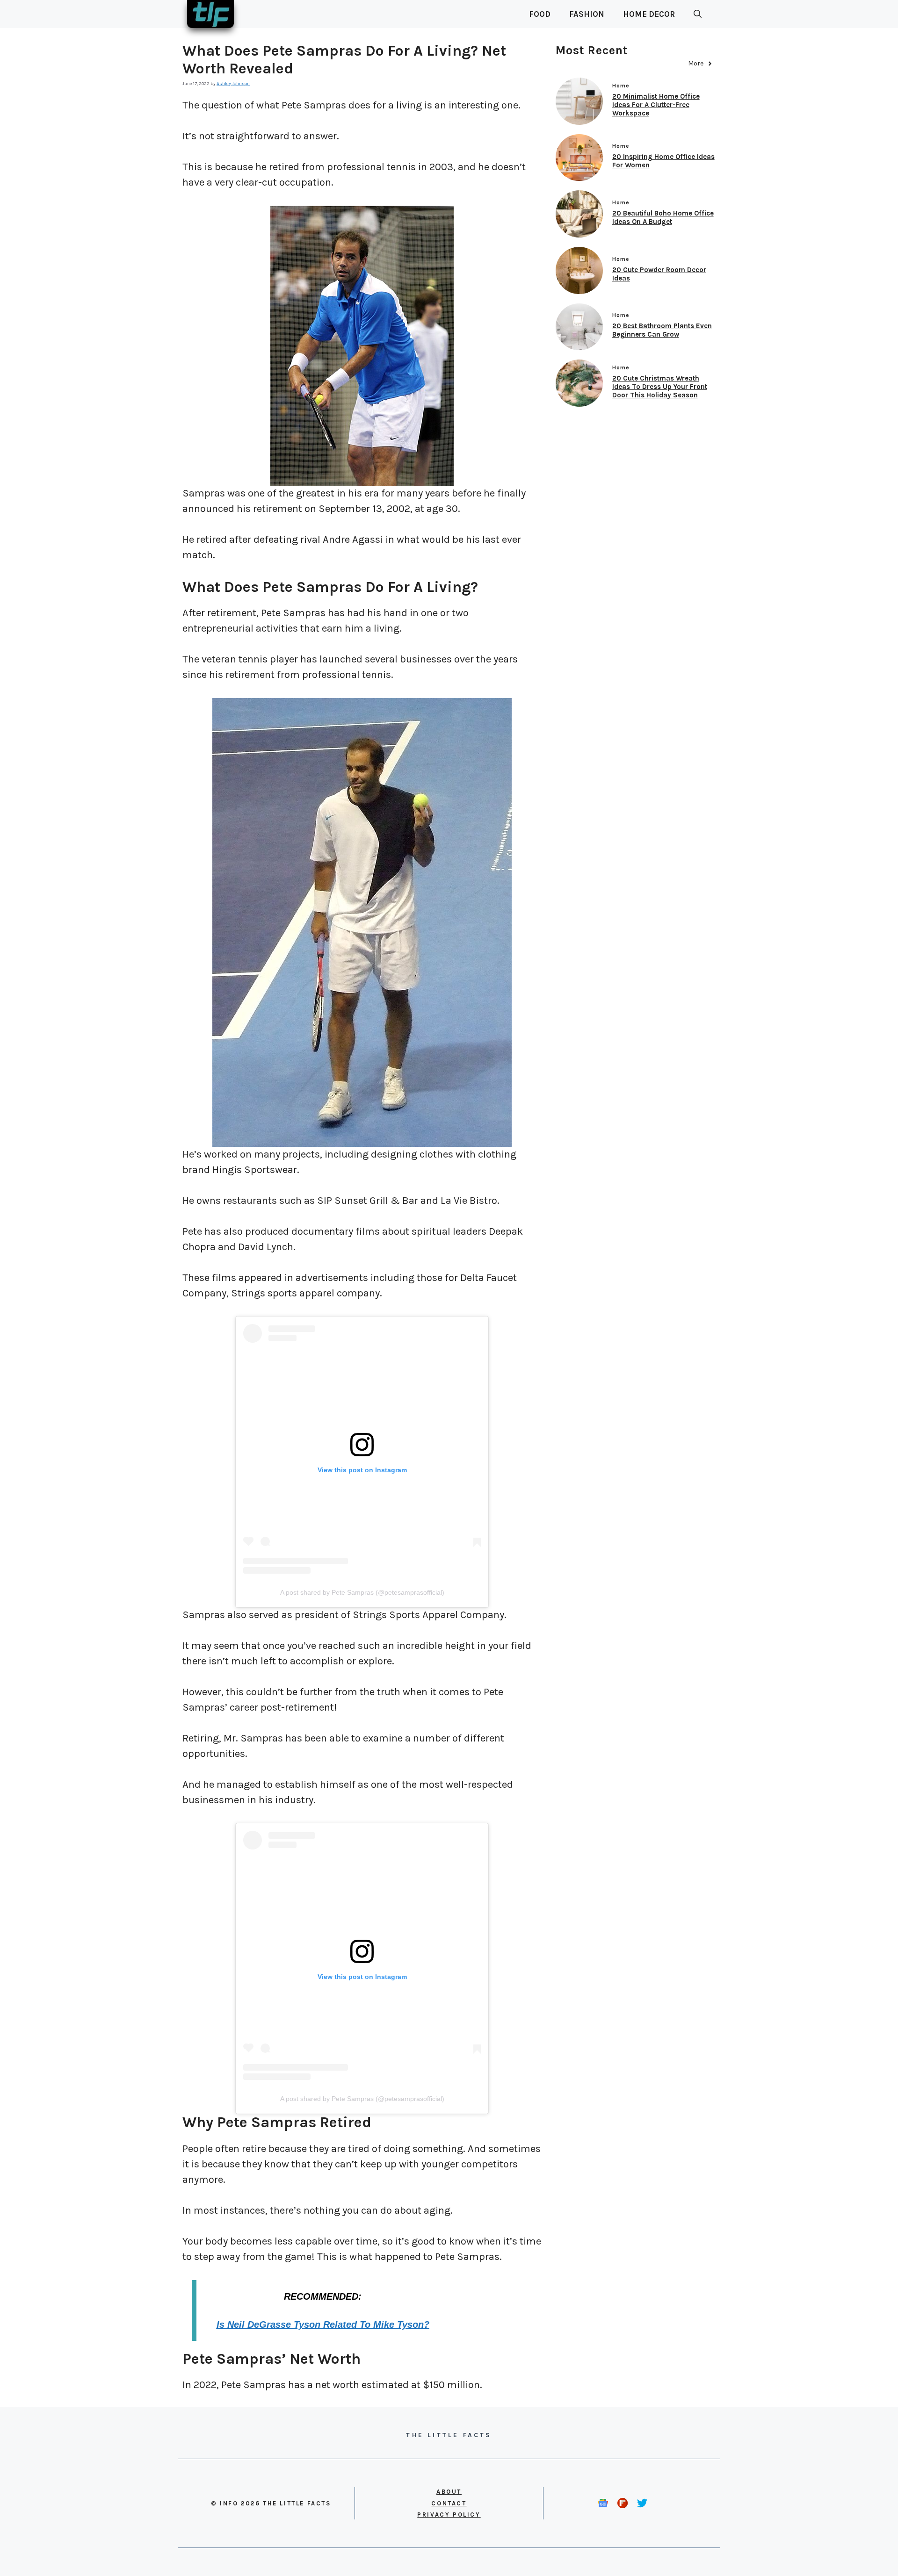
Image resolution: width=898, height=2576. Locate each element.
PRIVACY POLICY (449, 2515)
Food (540, 14)
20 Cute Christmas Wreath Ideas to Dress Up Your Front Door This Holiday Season (660, 387)
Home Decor (649, 14)
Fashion (587, 14)
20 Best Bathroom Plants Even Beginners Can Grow (662, 330)
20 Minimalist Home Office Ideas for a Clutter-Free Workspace (656, 105)
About (449, 2492)
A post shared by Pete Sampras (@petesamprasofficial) (362, 1592)
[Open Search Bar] (698, 14)
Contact (449, 2503)
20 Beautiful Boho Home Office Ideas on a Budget (663, 217)
